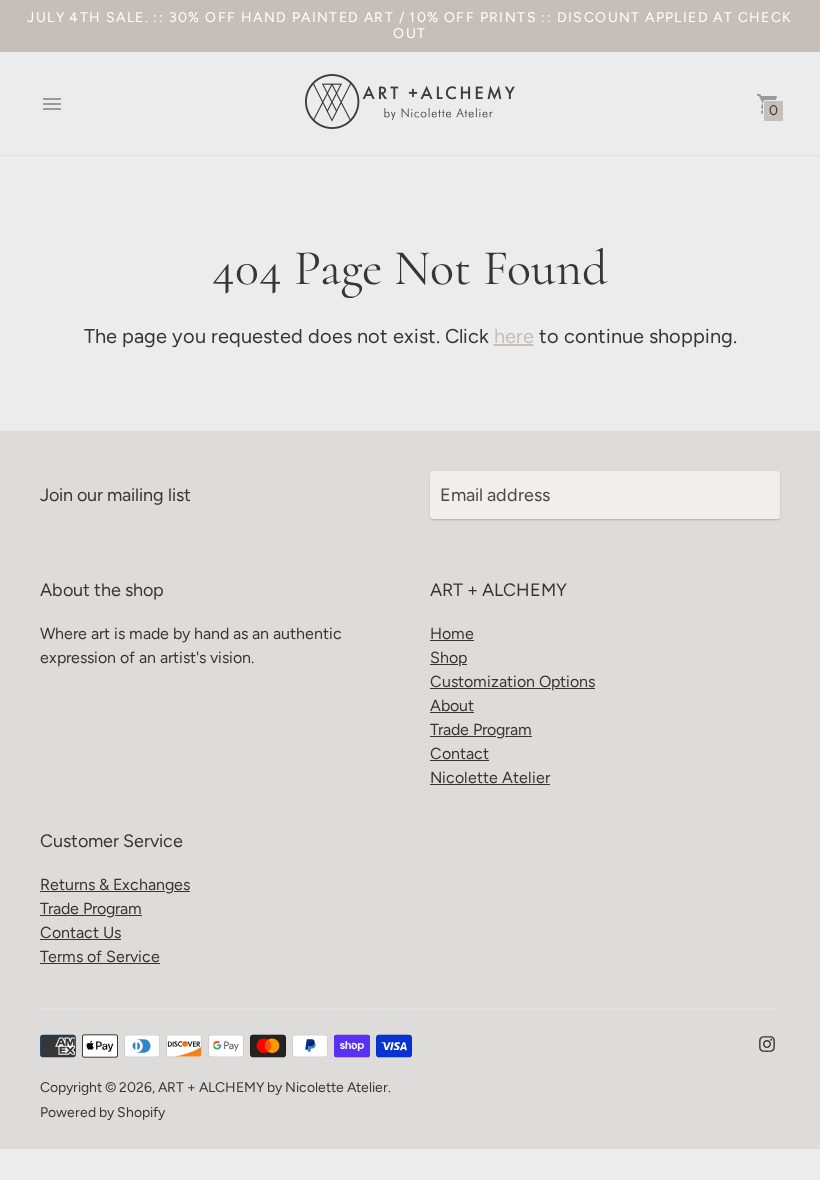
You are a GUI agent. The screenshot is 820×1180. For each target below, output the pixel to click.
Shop (448, 657)
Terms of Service (100, 956)
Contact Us (80, 932)
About (452, 705)
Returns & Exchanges (115, 884)
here (514, 336)
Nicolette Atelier (490, 777)
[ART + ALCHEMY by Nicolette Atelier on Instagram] (767, 1042)
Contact (459, 753)
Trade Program (481, 729)
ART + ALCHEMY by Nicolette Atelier (273, 1087)
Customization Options (512, 681)
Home (452, 633)
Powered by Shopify (102, 1112)
